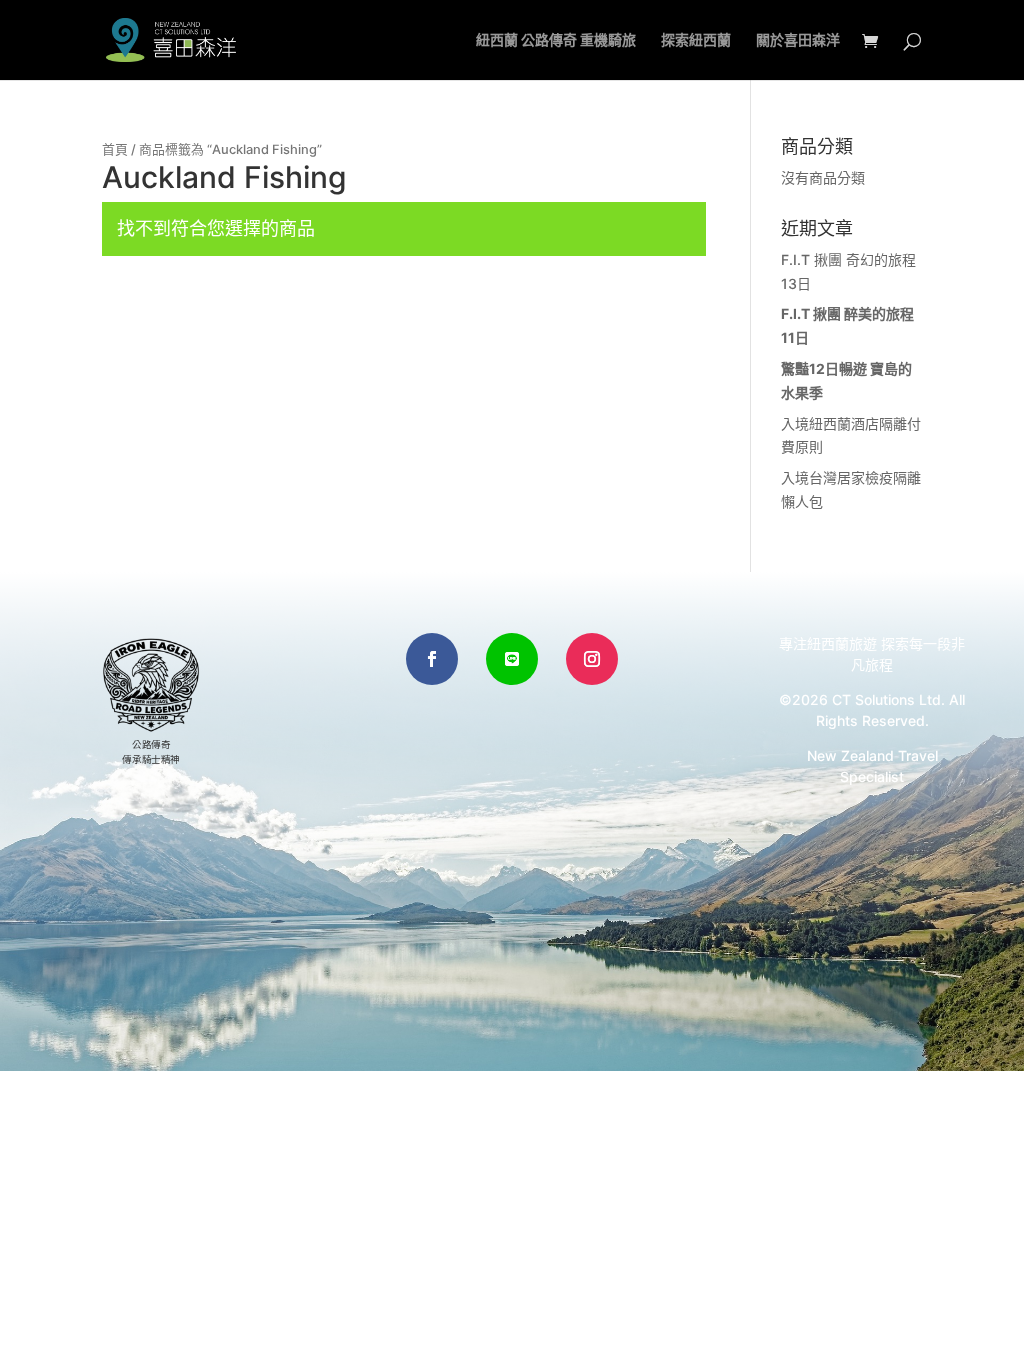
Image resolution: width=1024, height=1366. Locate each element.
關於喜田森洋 (798, 40)
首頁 (115, 149)
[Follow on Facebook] (432, 659)
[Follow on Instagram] (592, 659)
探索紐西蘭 (696, 40)
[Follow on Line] (512, 659)
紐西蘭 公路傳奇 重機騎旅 (556, 40)
